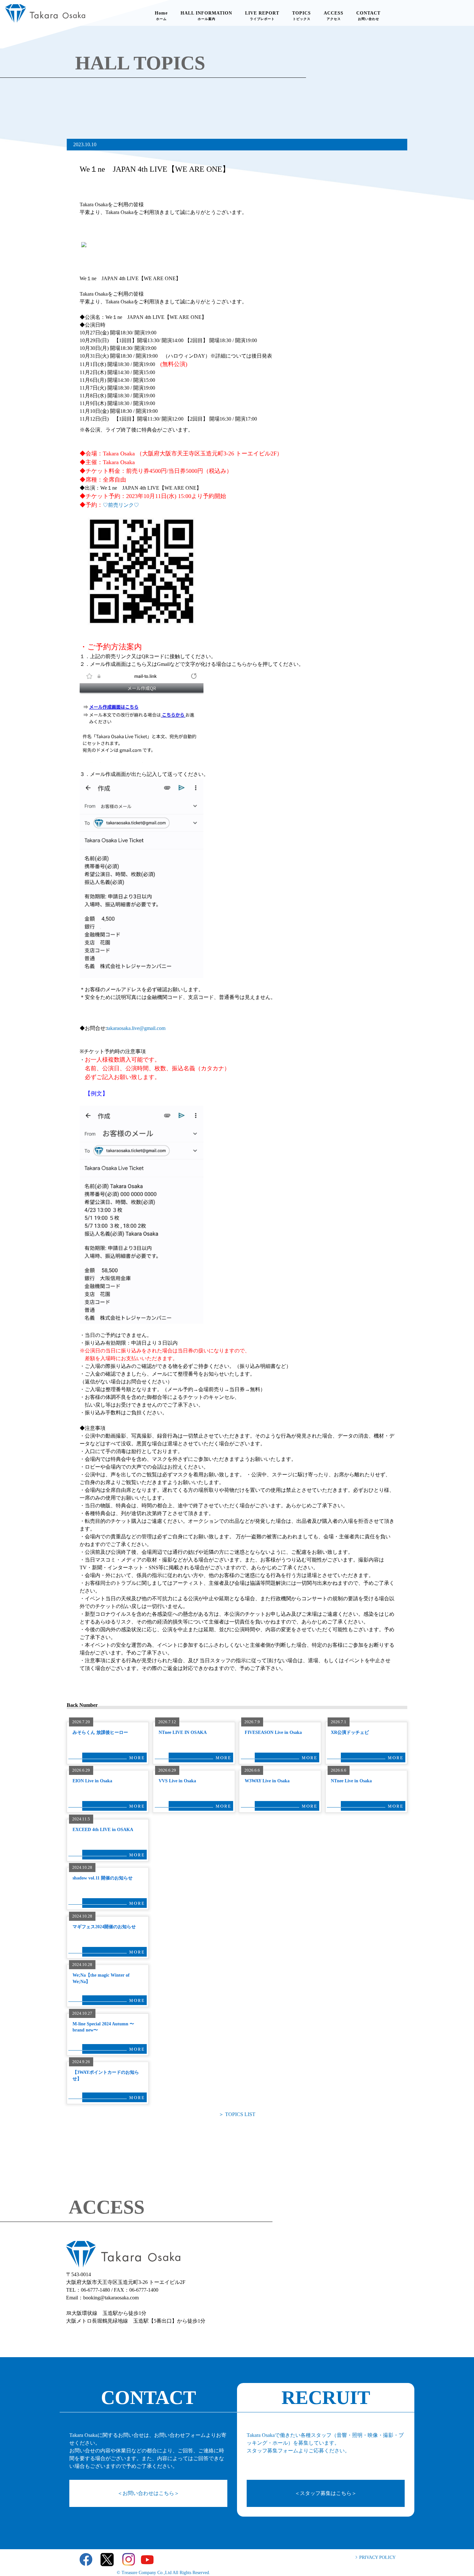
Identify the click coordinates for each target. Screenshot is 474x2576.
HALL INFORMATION (206, 16)
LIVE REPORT (262, 16)
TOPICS (301, 16)
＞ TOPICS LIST (237, 2114)
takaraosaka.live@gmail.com (136, 1028)
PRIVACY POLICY (377, 2557)
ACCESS (334, 16)
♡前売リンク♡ (121, 505)
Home (161, 16)
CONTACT (368, 16)
